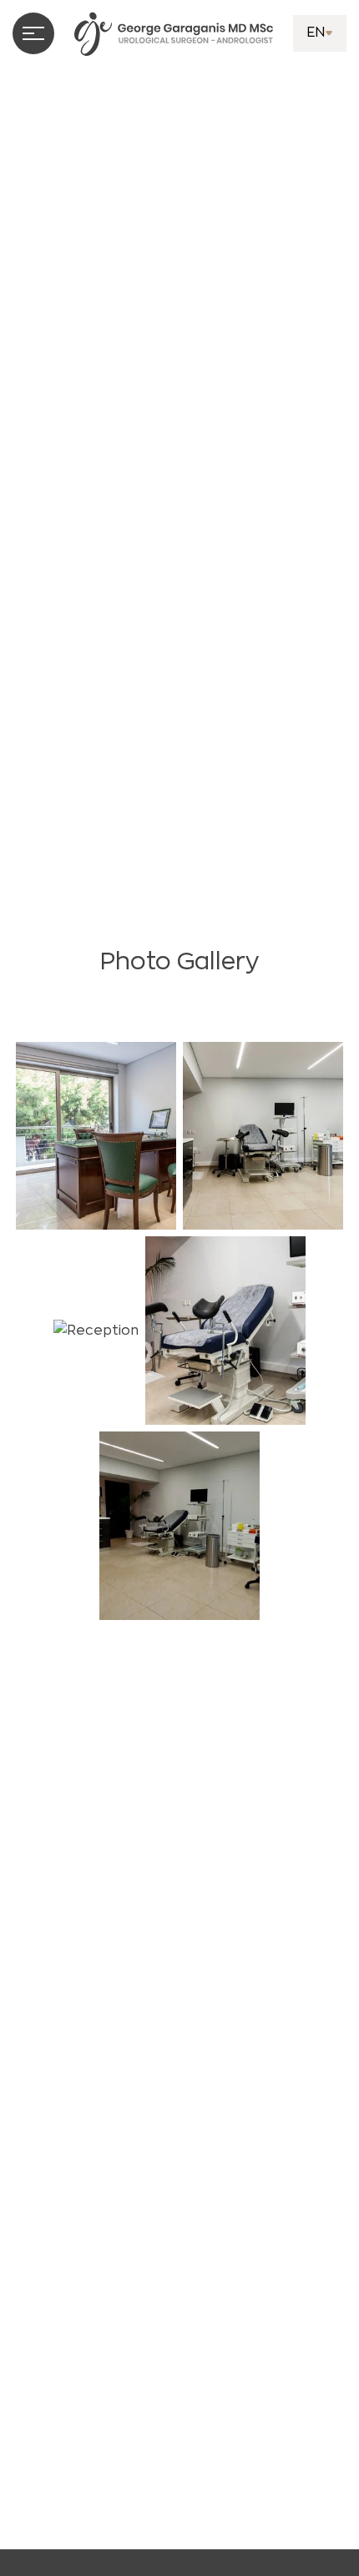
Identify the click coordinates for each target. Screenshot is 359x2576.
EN (316, 33)
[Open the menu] (33, 33)
